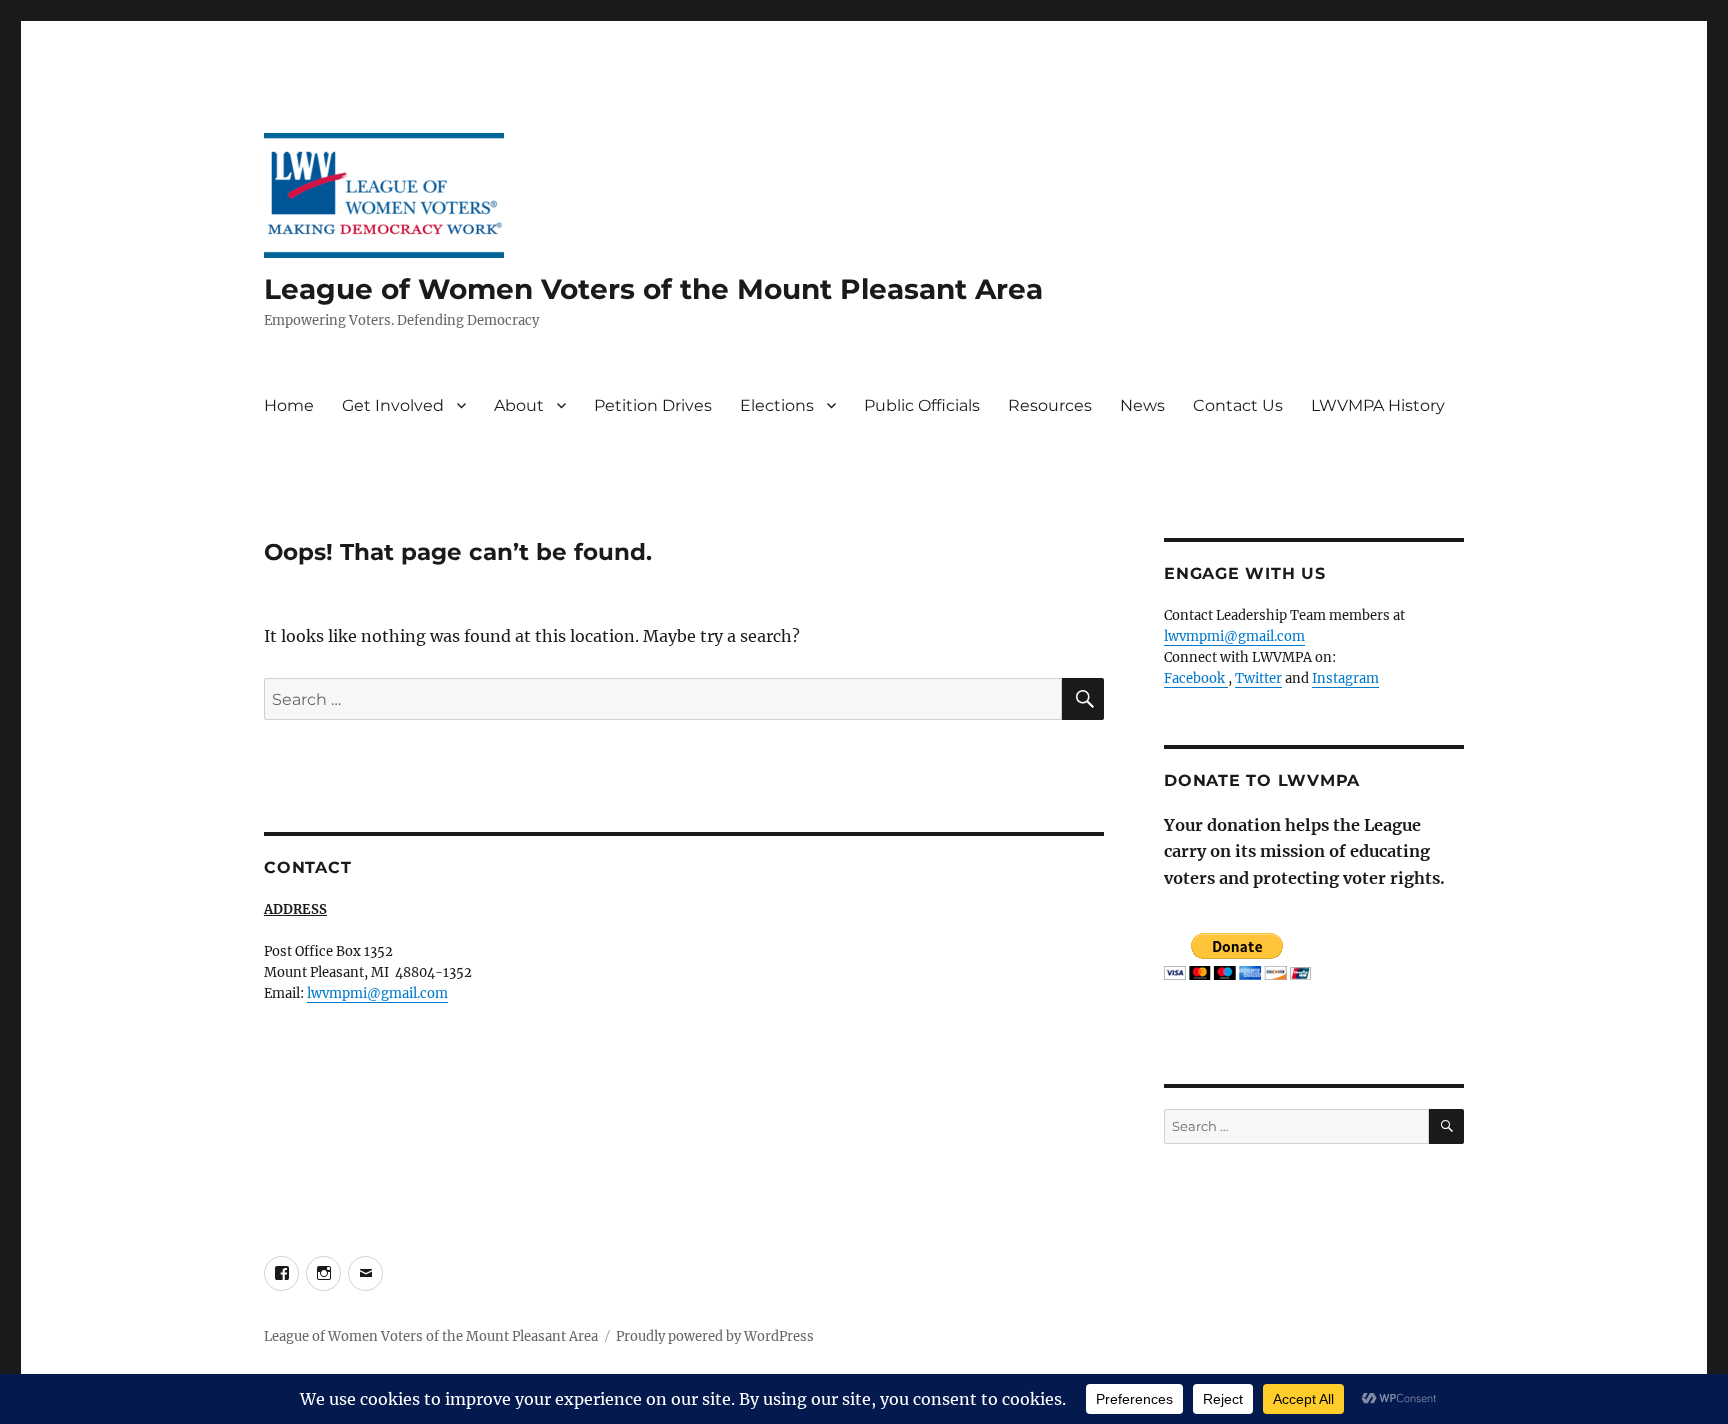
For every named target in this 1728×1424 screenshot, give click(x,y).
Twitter (1258, 678)
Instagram (1345, 678)
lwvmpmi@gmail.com (377, 993)
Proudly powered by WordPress (715, 1336)
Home (289, 405)
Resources (1050, 405)
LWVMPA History (1378, 405)
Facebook (1196, 678)
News (1142, 405)
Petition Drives (653, 405)
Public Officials (922, 405)
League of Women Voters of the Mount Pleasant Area (653, 289)
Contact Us (1238, 405)
